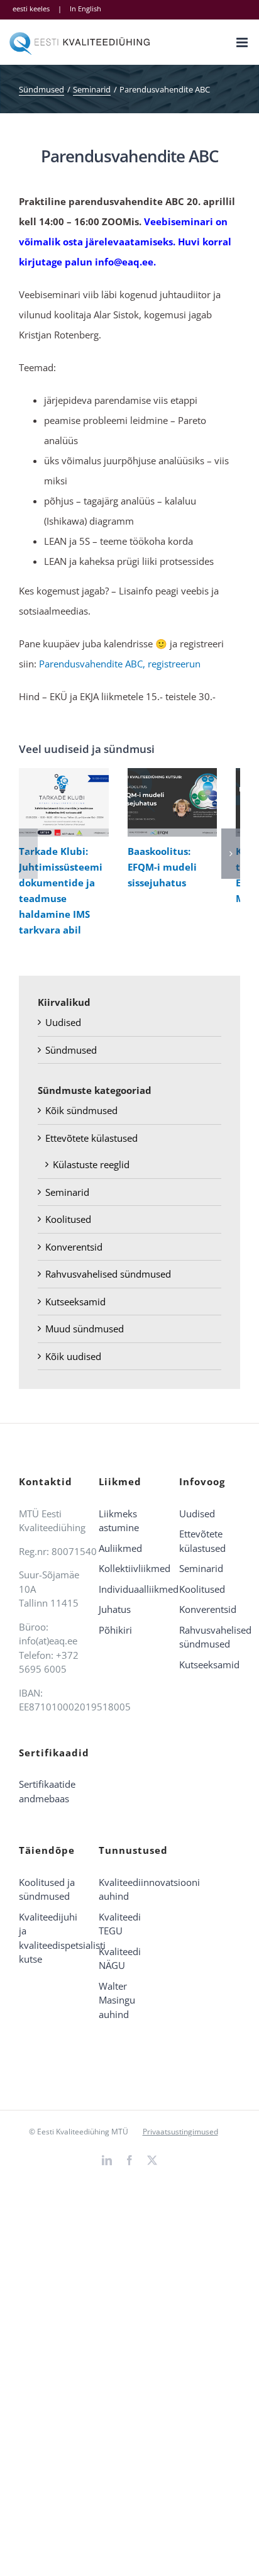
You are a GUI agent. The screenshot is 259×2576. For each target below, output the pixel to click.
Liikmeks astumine (119, 1521)
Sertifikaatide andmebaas (47, 1791)
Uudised (63, 1022)
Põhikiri (115, 1630)
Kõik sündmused (81, 1110)
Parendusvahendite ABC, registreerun (120, 664)
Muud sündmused (85, 1329)
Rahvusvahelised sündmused (108, 1274)
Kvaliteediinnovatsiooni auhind (129, 1889)
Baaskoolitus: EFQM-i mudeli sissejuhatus (169, 802)
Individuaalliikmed (129, 1589)
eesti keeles (31, 8)
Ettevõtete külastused (91, 1138)
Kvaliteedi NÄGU (120, 1959)
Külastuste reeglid (91, 1164)
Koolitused (68, 1219)
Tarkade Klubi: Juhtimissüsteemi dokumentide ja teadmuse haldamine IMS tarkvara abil (61, 802)
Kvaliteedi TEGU (120, 1924)
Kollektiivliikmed (129, 1568)
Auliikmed (120, 1548)
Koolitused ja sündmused (47, 1889)
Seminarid (67, 1192)
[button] (28, 854)
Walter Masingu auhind (117, 2000)
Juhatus (115, 1609)
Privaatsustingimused (180, 2132)
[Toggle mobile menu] (243, 42)
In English (85, 8)
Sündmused (71, 1050)
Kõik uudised (73, 1356)
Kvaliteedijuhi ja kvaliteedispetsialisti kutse (49, 1938)
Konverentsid (74, 1247)
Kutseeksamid (75, 1302)
